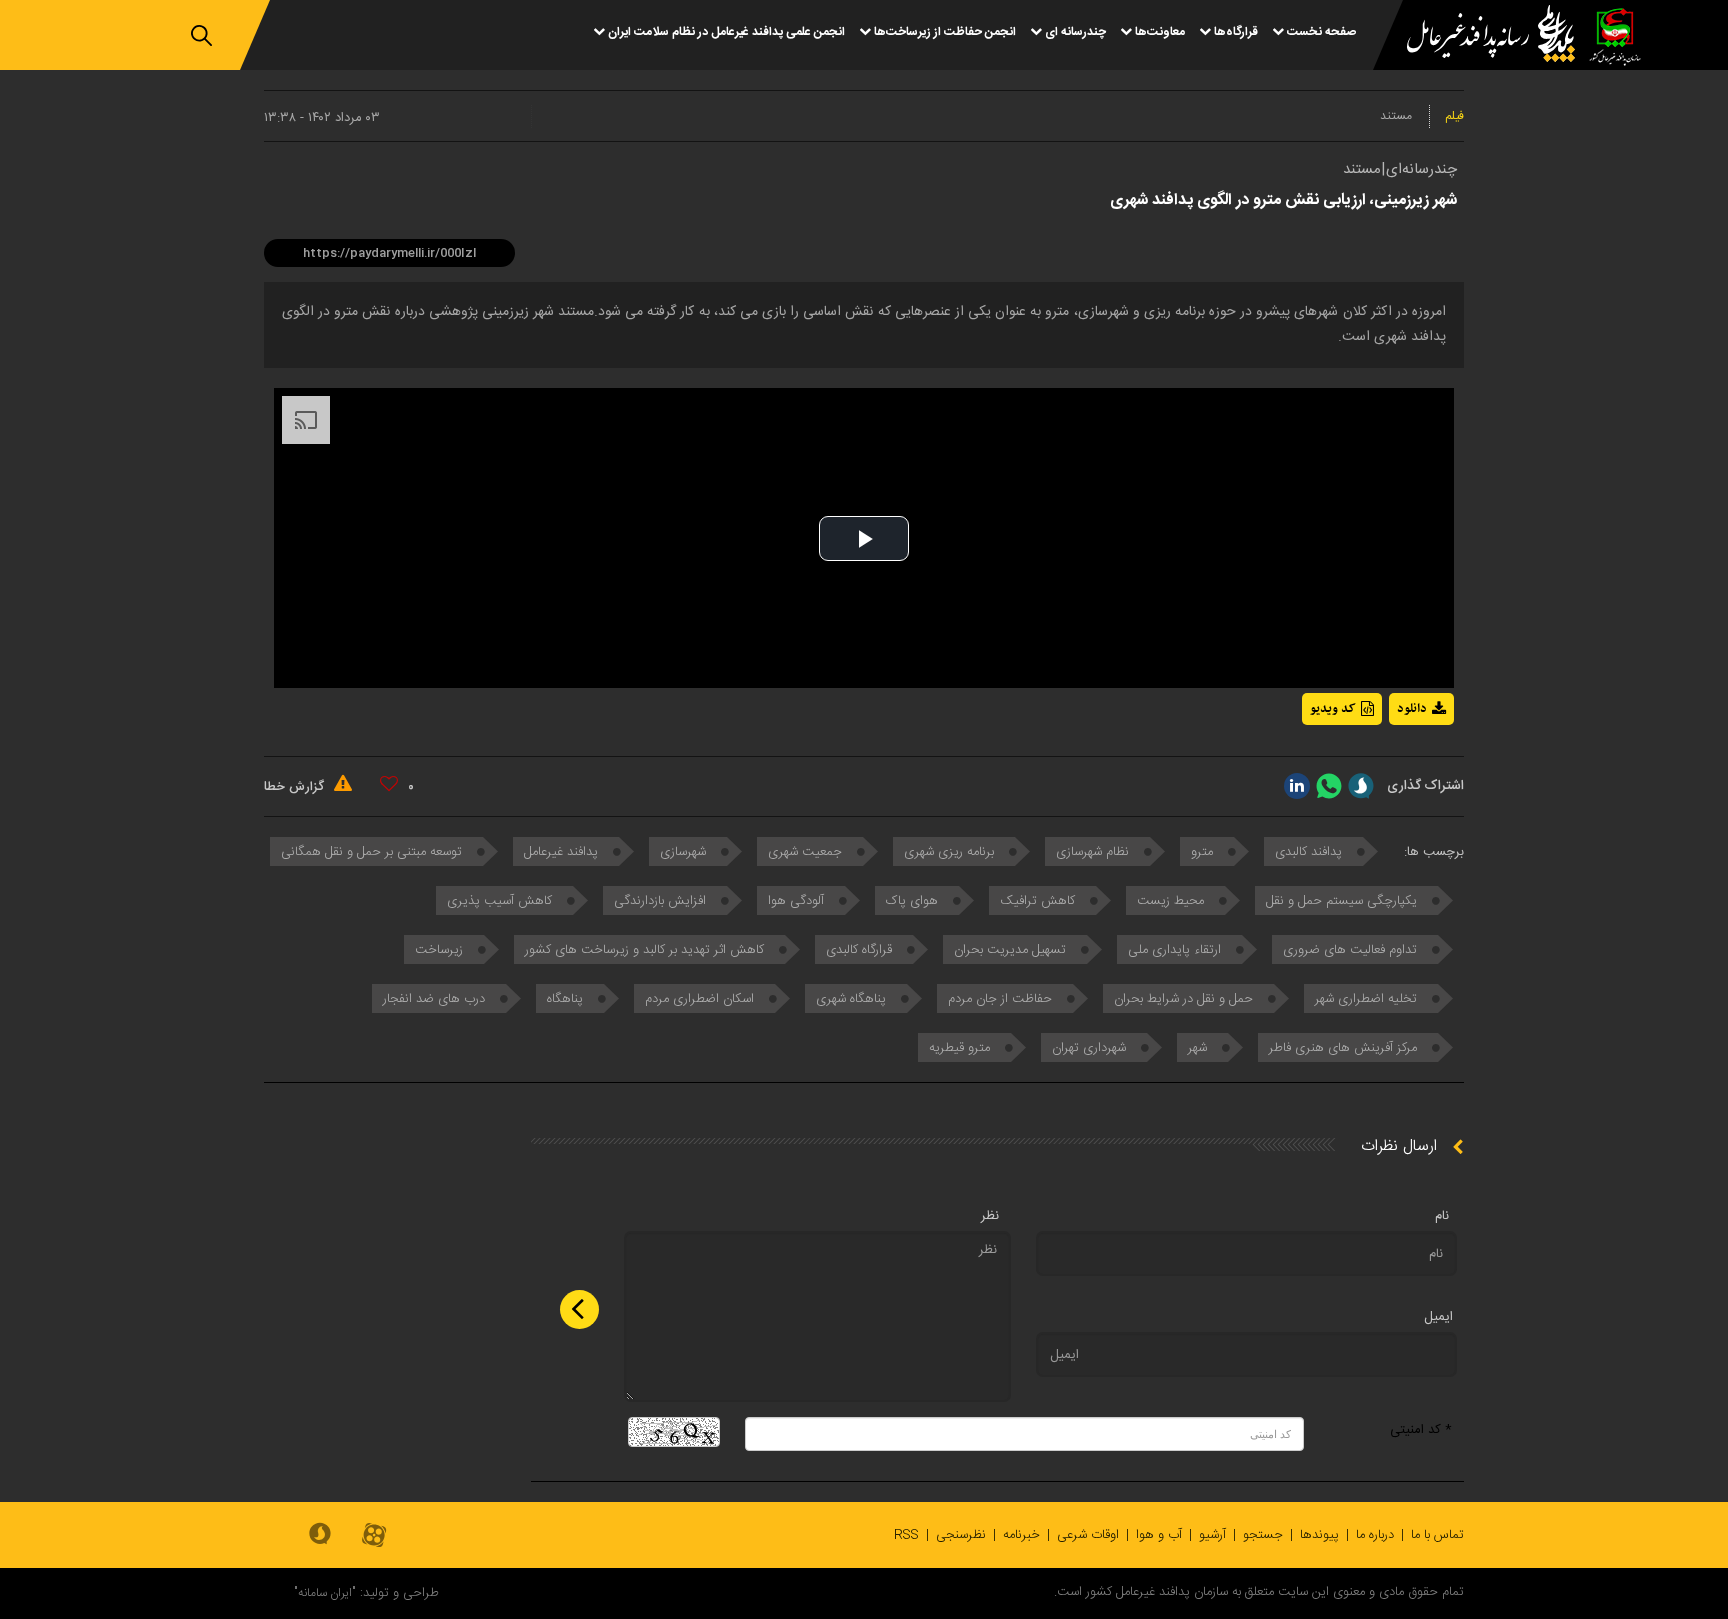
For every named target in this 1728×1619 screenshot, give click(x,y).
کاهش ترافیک (1039, 901)
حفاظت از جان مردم (1002, 999)
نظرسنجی (961, 1535)
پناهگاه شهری (853, 999)
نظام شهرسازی (1094, 852)
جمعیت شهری (807, 852)
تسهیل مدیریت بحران (1012, 950)
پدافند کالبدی (1310, 852)
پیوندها (1319, 1535)
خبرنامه (1021, 1535)
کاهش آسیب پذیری (501, 901)
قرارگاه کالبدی (861, 950)
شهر (1199, 1048)
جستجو (1263, 1535)
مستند (1396, 116)
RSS (906, 1535)
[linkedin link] (1297, 786)
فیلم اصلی (1384, 761)
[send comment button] (579, 1309)
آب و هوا (1159, 1535)
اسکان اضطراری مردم (701, 999)
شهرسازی (685, 852)
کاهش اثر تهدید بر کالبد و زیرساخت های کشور (646, 950)
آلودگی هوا (798, 901)
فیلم (1454, 116)
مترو (1204, 852)
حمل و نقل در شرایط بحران (1185, 999)
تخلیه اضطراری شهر (1368, 999)
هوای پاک (914, 901)
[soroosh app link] (320, 1535)
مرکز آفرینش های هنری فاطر (1345, 1048)
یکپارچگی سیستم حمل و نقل (1343, 901)
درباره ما (1375, 1535)
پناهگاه (567, 999)
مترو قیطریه (961, 1048)
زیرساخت (441, 950)
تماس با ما (1437, 1535)
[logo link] (1479, 36)
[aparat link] (374, 1536)
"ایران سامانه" (325, 1593)
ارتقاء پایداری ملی (1176, 950)
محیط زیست (1172, 901)
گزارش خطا (296, 787)
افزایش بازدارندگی (662, 901)
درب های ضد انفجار (436, 999)
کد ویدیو (1333, 709)
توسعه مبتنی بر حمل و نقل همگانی (373, 852)
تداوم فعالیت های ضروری (1352, 950)
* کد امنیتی (1421, 1430)
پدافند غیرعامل (563, 852)
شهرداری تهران (1091, 1048)
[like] (389, 784)
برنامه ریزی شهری (951, 852)
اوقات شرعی (1088, 1535)
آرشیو (1212, 1535)
